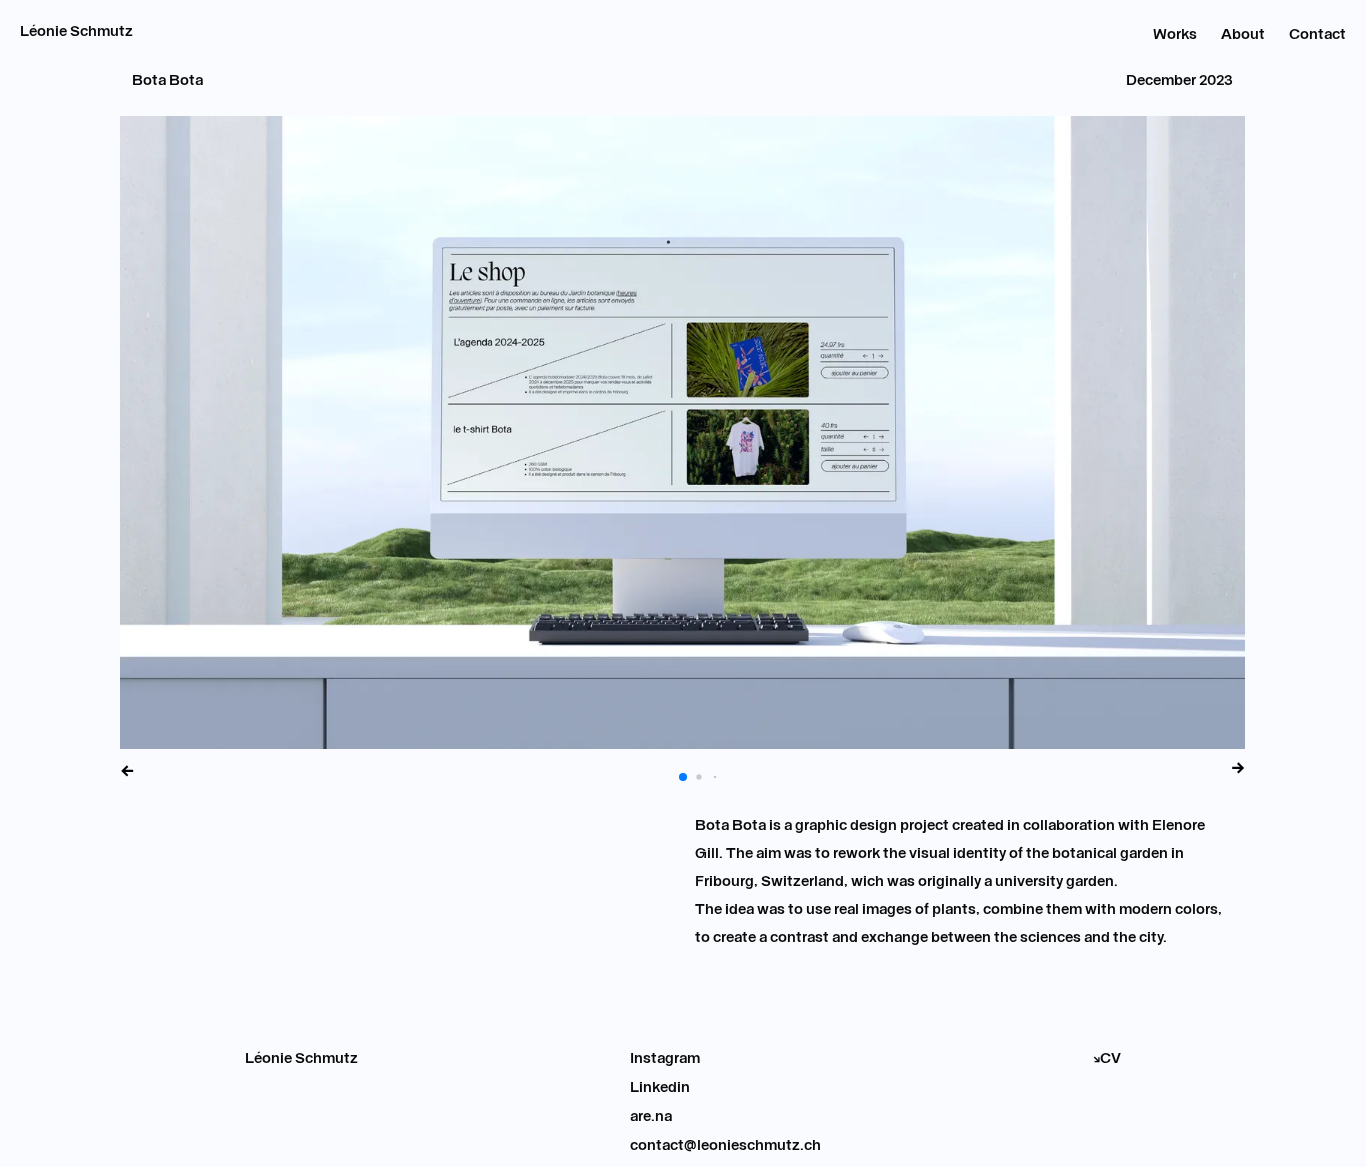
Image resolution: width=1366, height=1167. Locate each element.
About (1243, 35)
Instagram (665, 1059)
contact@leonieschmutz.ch (725, 1146)
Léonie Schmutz (76, 32)
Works (1175, 35)
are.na (651, 1117)
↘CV (1107, 1059)
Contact (1317, 35)
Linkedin (660, 1088)
